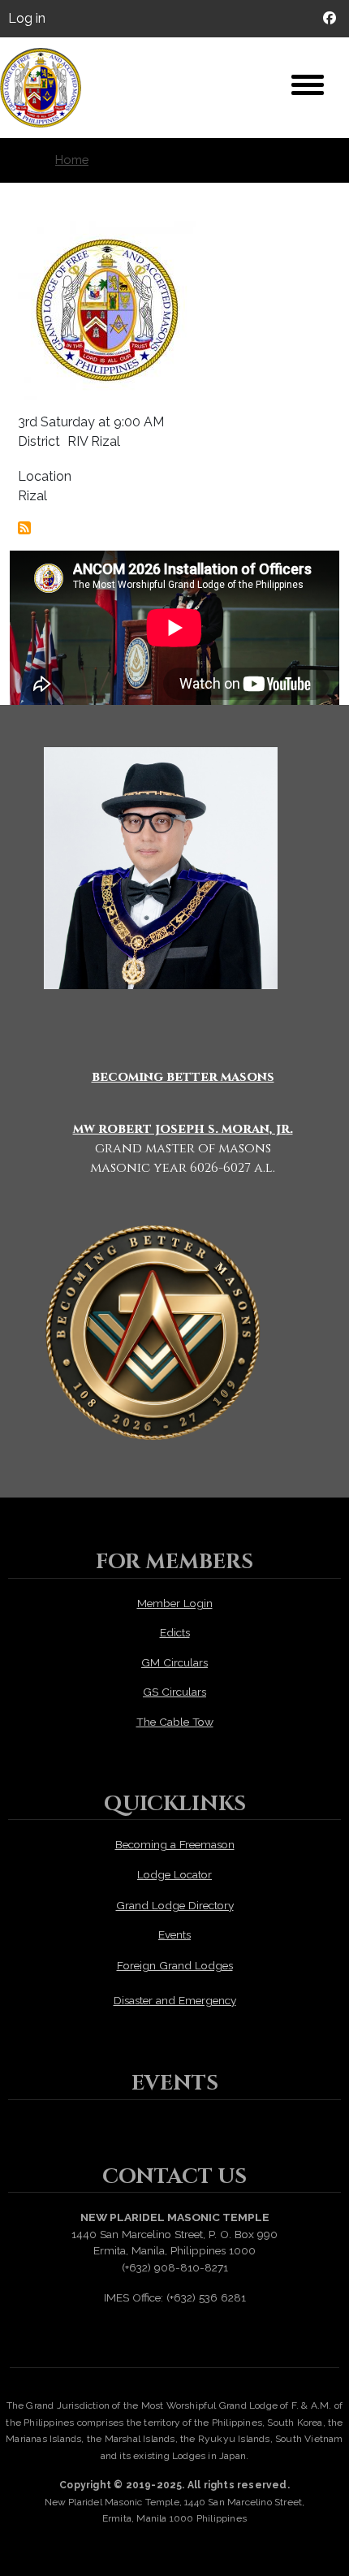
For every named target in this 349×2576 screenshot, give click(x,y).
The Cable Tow (175, 1722)
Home (72, 160)
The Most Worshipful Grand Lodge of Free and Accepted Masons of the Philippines (49, 88)
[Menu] (308, 87)
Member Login (175, 1603)
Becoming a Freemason (175, 1844)
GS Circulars (174, 1692)
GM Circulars (174, 1662)
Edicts (175, 1632)
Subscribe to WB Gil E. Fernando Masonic (24, 528)
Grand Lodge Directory (175, 1905)
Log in (27, 18)
